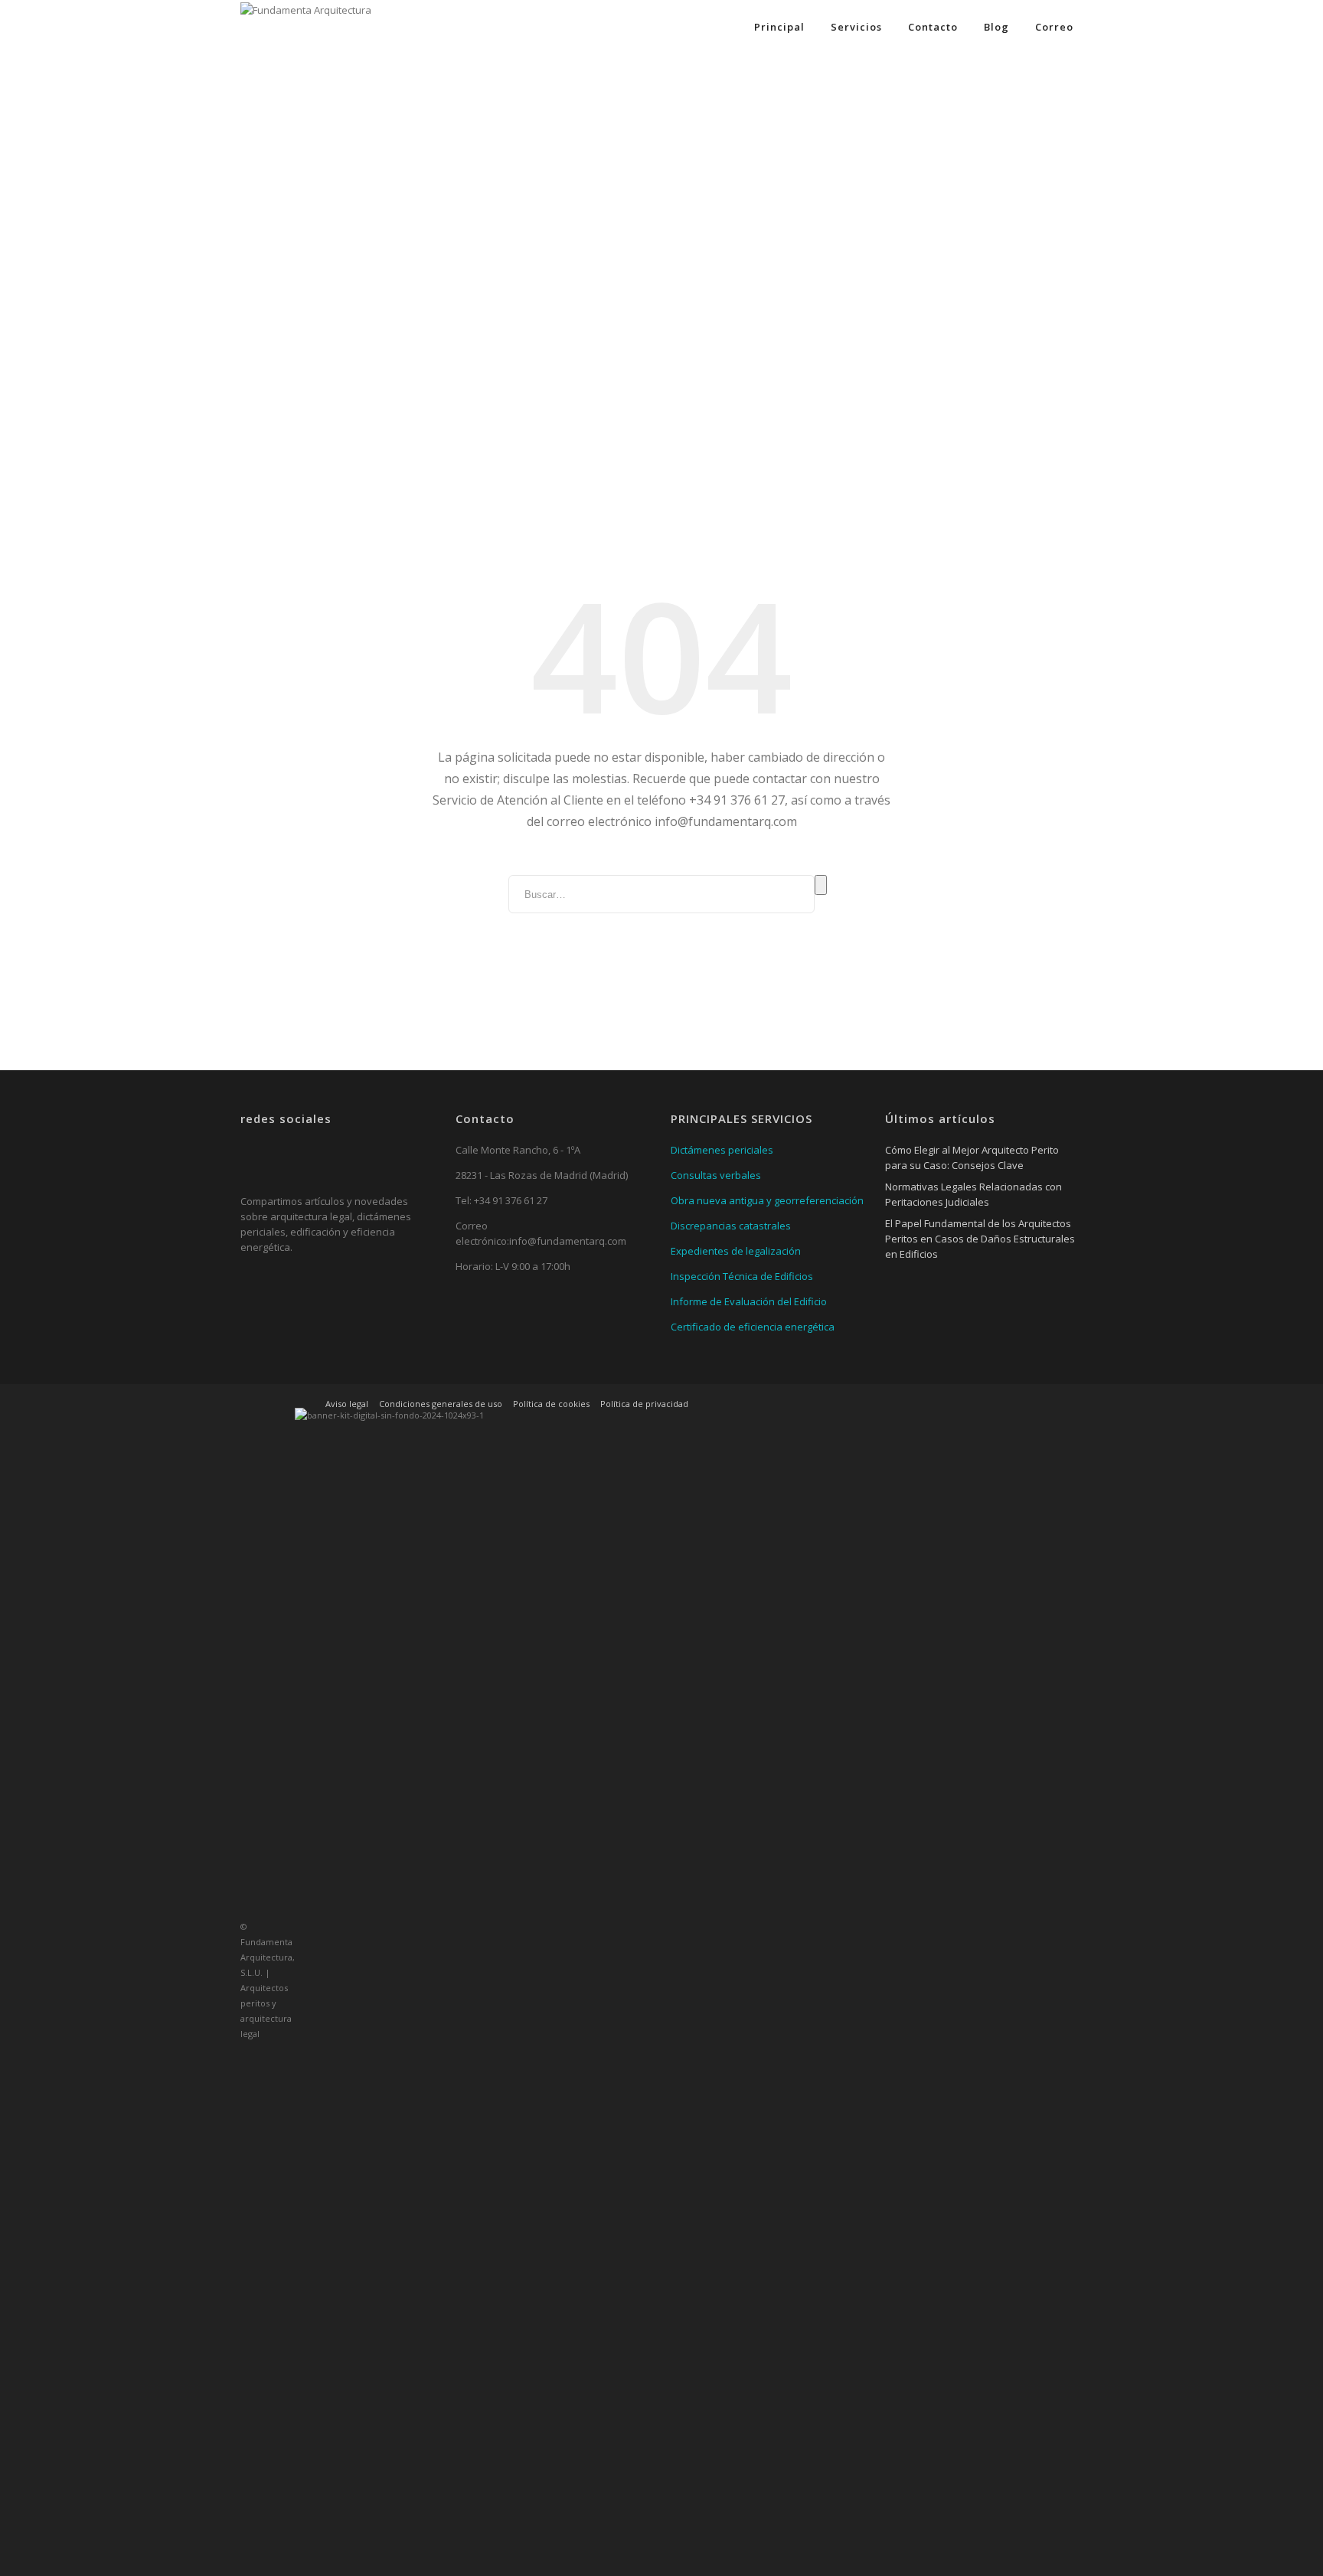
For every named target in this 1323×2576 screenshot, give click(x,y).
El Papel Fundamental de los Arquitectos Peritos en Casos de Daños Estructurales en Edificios (980, 1239)
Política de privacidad (644, 1404)
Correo (1054, 27)
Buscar (821, 885)
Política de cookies (551, 1404)
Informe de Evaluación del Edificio (749, 1301)
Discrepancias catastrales (731, 1226)
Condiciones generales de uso (441, 1404)
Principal (779, 27)
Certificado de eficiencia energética (753, 1327)
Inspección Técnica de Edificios (742, 1276)
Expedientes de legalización (736, 1251)
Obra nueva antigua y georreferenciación (767, 1200)
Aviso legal (347, 1404)
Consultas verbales (716, 1175)
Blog (996, 27)
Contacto (933, 27)
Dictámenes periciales (722, 1150)
